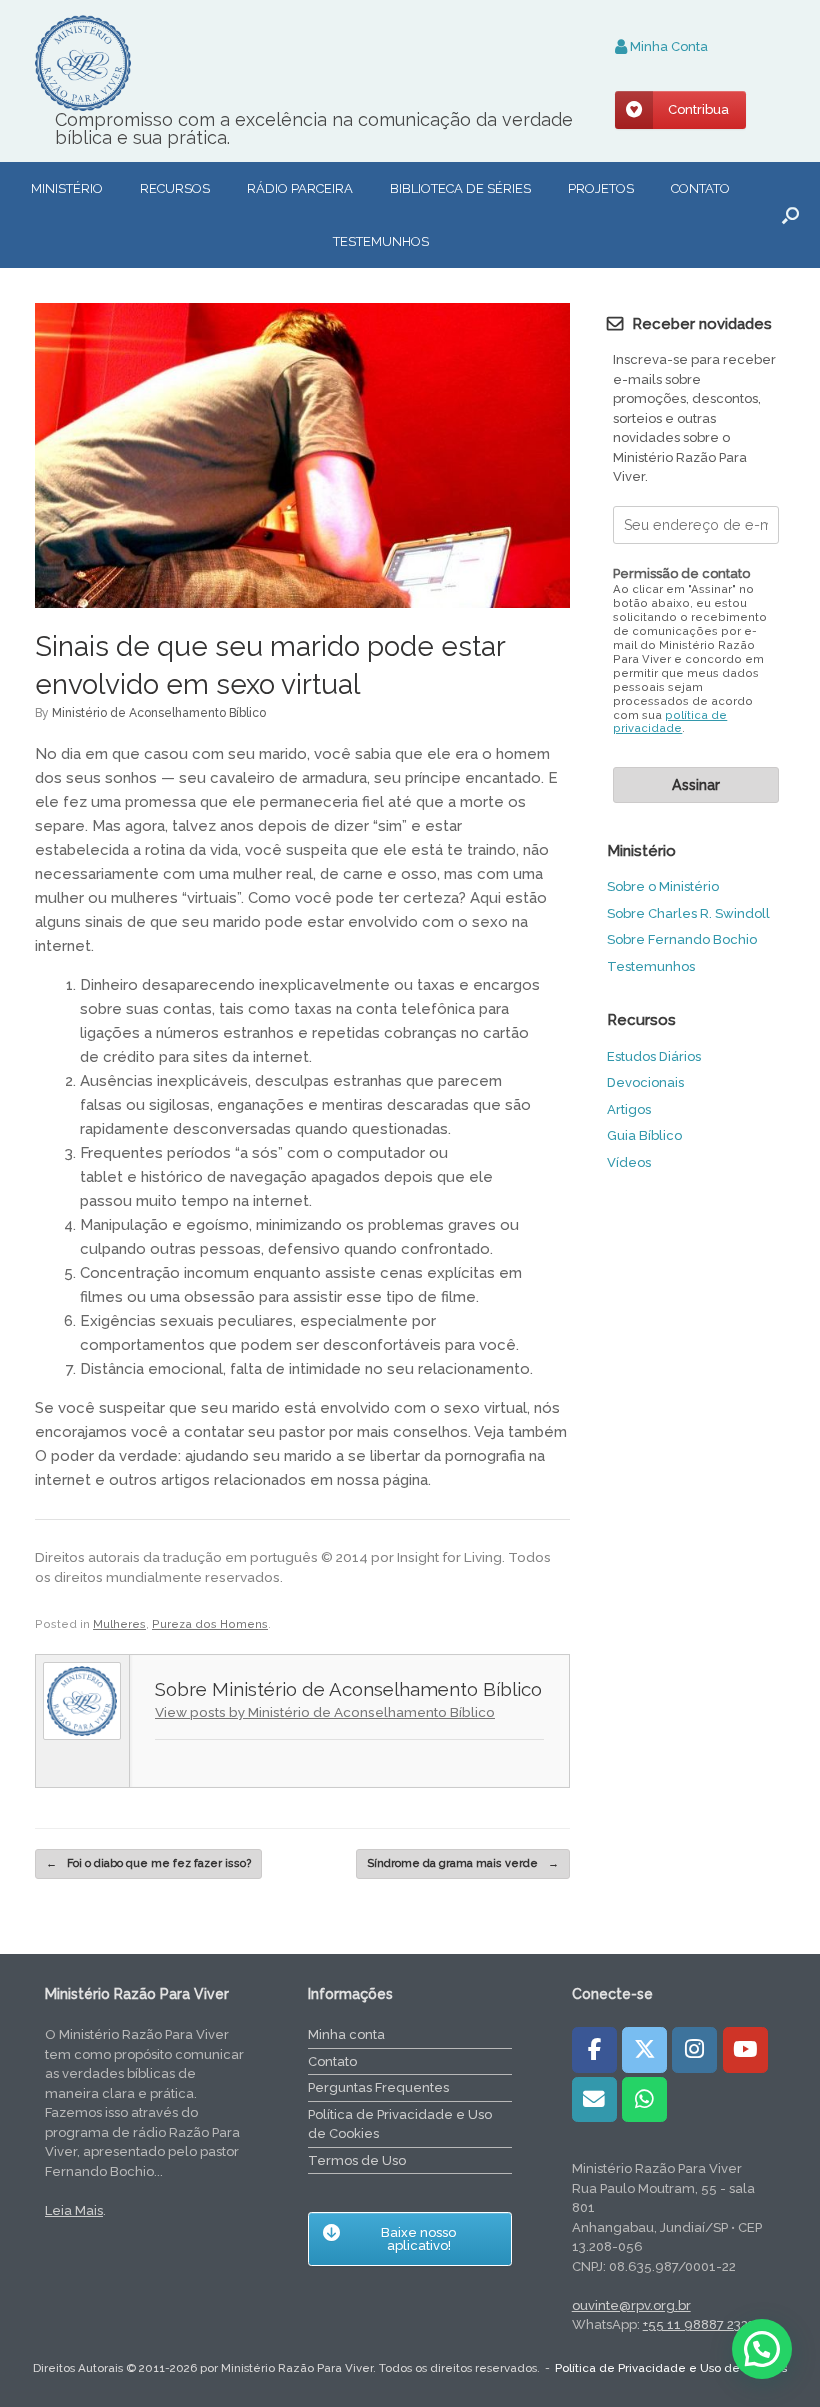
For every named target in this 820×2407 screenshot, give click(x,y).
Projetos (601, 188)
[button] (790, 215)
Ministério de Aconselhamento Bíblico (159, 713)
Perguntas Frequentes (378, 2087)
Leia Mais (74, 2210)
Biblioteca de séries (460, 188)
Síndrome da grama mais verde (463, 1863)
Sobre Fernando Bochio (682, 939)
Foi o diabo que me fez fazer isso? (148, 1863)
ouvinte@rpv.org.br (631, 2305)
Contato (700, 188)
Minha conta (346, 2034)
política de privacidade (670, 722)
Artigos (629, 1109)
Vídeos (629, 1162)
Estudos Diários (654, 1056)
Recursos (175, 188)
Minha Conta (667, 46)
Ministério (67, 188)
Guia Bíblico (644, 1135)
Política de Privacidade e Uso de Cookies (400, 2124)
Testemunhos (381, 241)
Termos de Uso (357, 2160)
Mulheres (119, 1624)
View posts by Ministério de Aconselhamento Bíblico (325, 1712)
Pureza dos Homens (210, 1624)
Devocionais (645, 1082)
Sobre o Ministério (663, 886)
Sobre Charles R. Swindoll (688, 913)
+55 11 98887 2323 (699, 2324)
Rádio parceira (300, 188)
